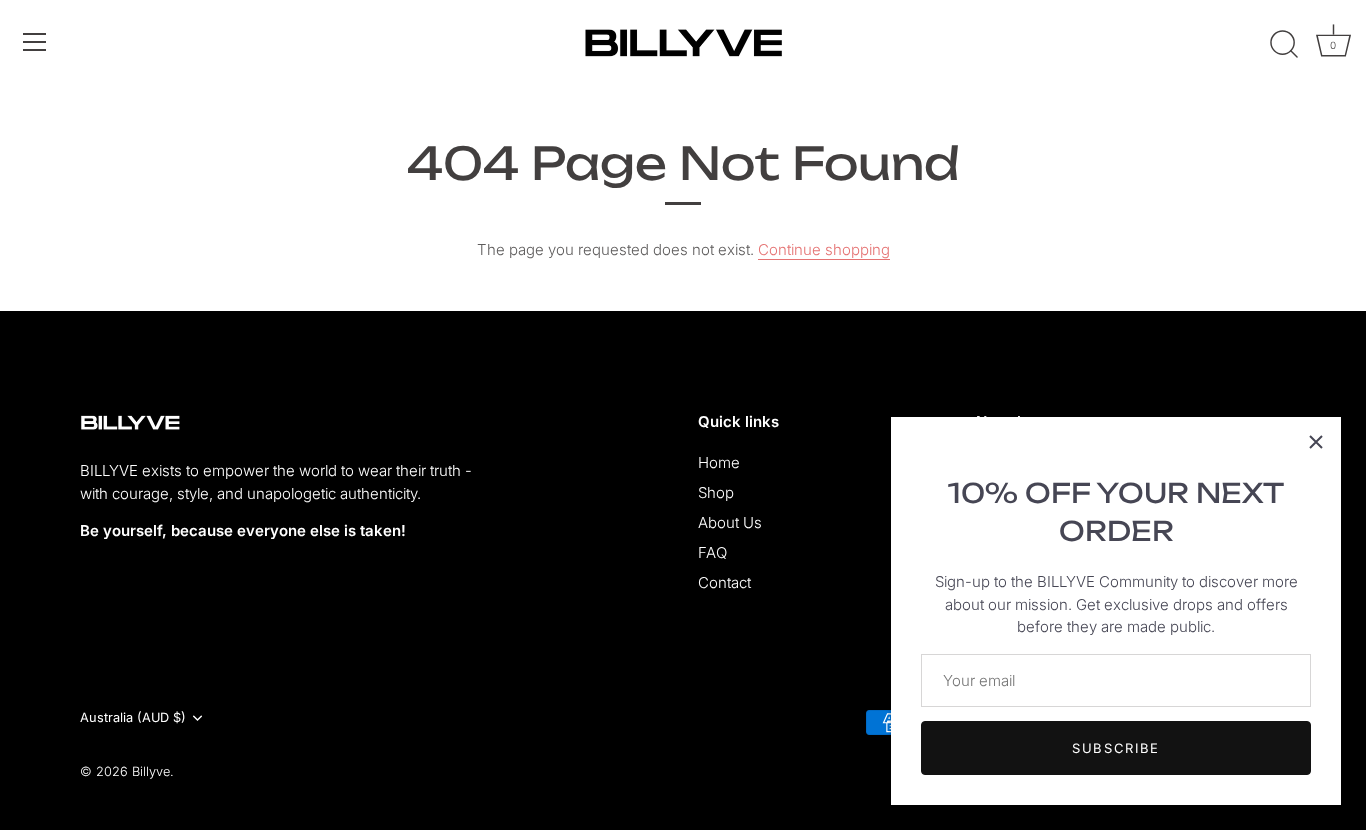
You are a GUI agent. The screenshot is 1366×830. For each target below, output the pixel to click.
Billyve (151, 771)
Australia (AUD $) (133, 717)
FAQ (712, 552)
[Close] (1316, 442)
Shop (716, 492)
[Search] (1284, 45)
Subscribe (1116, 748)
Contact (724, 582)
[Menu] (35, 42)
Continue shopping (824, 249)
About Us (730, 522)
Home (719, 462)
